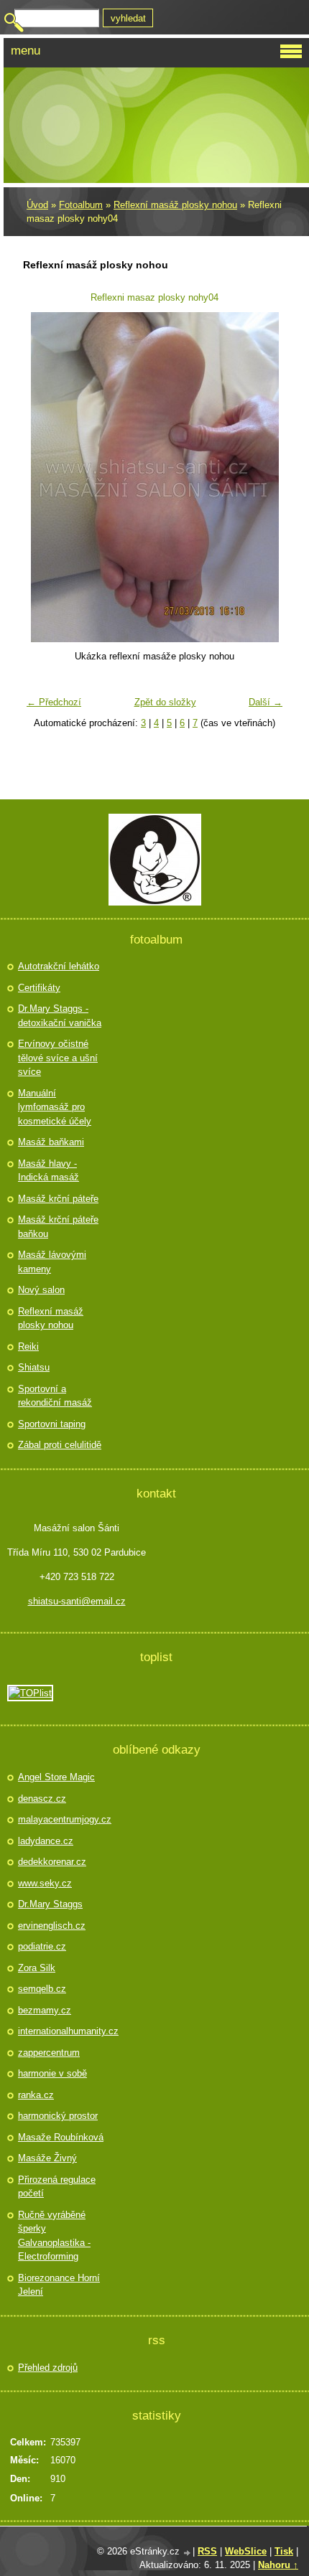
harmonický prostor (58, 2116)
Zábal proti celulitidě (60, 1445)
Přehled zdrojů (48, 2368)
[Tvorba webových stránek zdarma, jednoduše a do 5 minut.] (188, 2553)
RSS (207, 2551)
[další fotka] (266, 477)
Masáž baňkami (51, 1142)
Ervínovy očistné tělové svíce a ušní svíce (58, 1058)
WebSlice (246, 2551)
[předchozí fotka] (43, 477)
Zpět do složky (165, 702)
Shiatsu (34, 1367)
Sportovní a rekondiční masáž (55, 1396)
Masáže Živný (47, 2158)
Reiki (28, 1346)
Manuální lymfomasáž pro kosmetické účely (55, 1107)
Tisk (284, 2551)
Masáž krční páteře (58, 1199)
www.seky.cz (45, 1883)
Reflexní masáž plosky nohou (175, 205)
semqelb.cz (42, 1989)
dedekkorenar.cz (52, 1862)
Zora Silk (37, 1968)
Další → (266, 702)
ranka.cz (36, 2095)
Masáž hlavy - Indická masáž (49, 1171)
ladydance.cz (46, 1841)
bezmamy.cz (45, 2010)
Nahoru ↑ (278, 2565)
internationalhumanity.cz (63, 2031)
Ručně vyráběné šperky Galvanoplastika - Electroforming (54, 2236)
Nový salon (41, 1290)
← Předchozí (54, 702)
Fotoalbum (81, 205)
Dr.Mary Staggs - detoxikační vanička (60, 1016)
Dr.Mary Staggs (50, 1904)
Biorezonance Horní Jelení (59, 2285)
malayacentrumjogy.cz (63, 1819)
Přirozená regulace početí (57, 2187)
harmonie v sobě (52, 2073)
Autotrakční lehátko (59, 966)
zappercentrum (49, 2053)
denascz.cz (42, 1799)
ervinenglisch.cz (52, 1926)
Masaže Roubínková (61, 2137)
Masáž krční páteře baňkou (58, 1227)
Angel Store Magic (56, 1777)
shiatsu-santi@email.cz (77, 1601)
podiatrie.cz (42, 1946)
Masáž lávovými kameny (52, 1262)
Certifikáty (39, 988)
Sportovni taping (52, 1424)
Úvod (37, 205)
